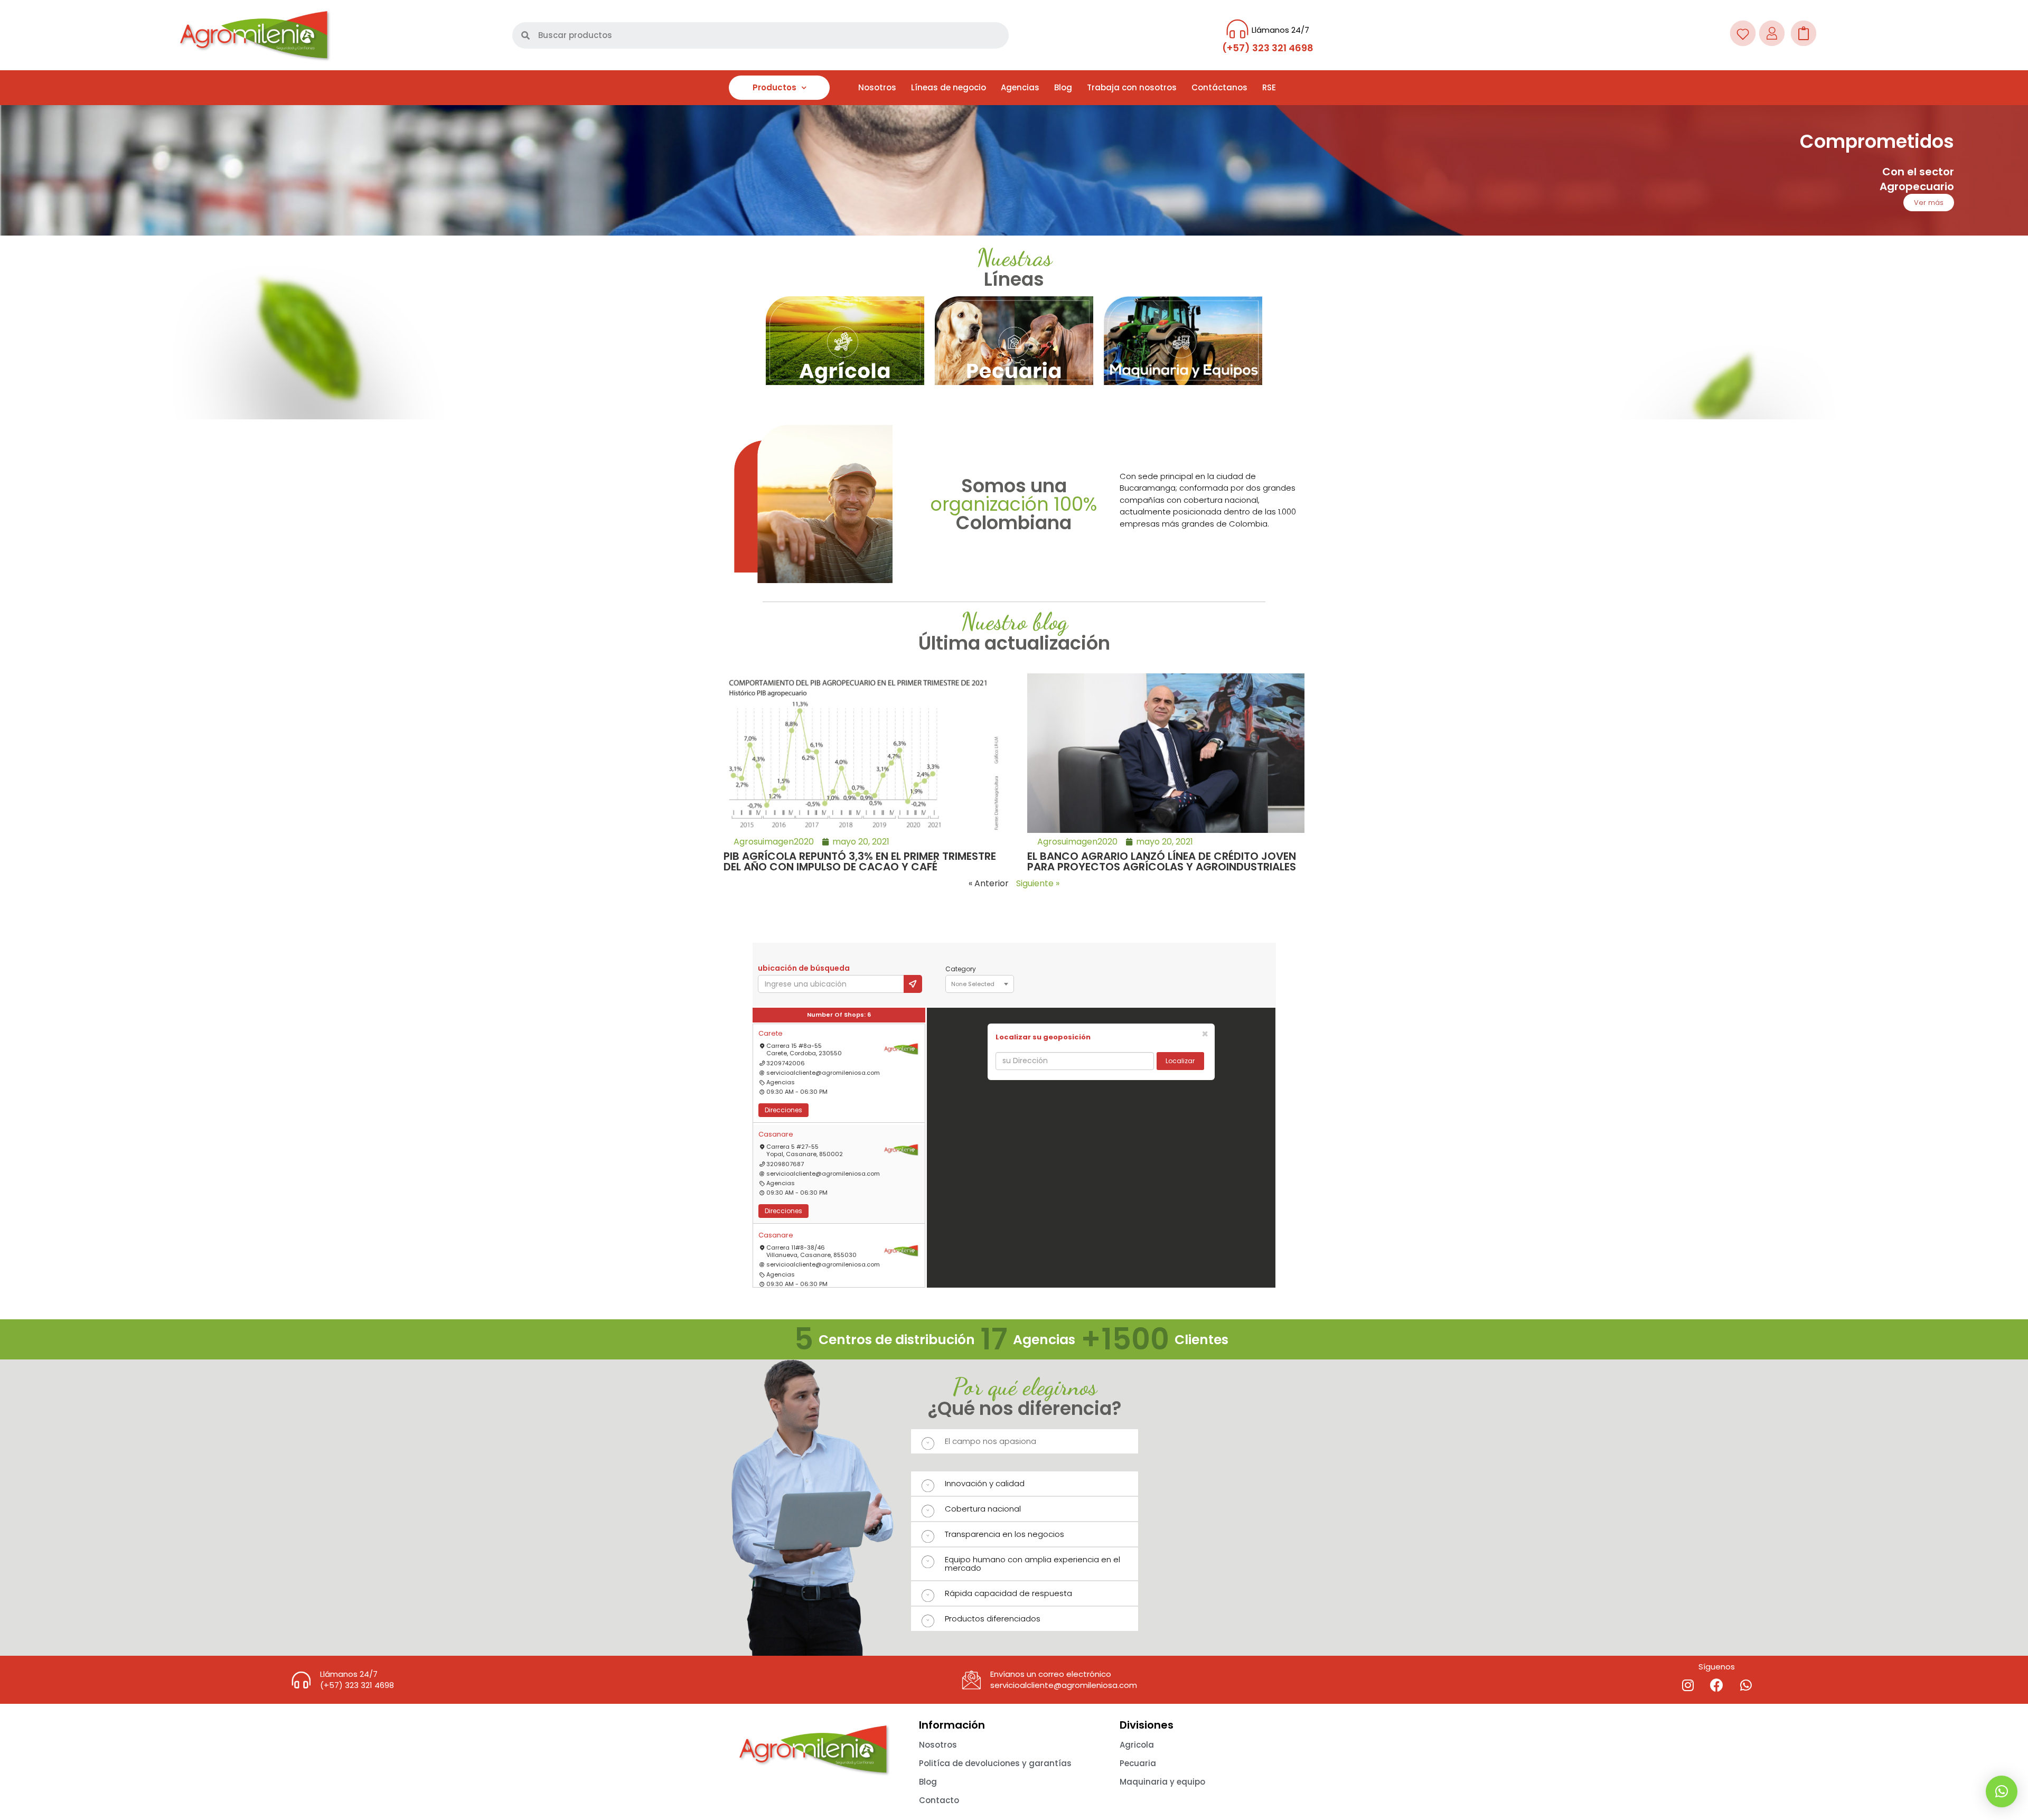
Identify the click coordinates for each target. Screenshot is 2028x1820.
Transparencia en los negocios (1004, 1534)
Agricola (1137, 1745)
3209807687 (785, 1164)
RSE (1269, 87)
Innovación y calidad (985, 1483)
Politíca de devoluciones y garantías (995, 1763)
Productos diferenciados (993, 1619)
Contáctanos (1219, 87)
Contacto (939, 1800)
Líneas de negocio (949, 87)
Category (961, 969)
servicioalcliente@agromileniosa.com (823, 1073)
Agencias (1020, 87)
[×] (2002, 1791)
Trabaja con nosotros (1132, 87)
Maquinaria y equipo (1162, 1782)
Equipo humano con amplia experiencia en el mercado (1032, 1564)
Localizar (1180, 1061)
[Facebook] (1717, 1685)
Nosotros (877, 87)
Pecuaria (1138, 1763)
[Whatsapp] (1746, 1685)
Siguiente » (1038, 883)
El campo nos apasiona (990, 1441)
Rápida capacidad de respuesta (1008, 1593)
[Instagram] (1688, 1685)
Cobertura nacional (983, 1509)
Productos (774, 87)
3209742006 (786, 1063)
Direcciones (783, 1110)
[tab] (1025, 1441)
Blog (1063, 87)
